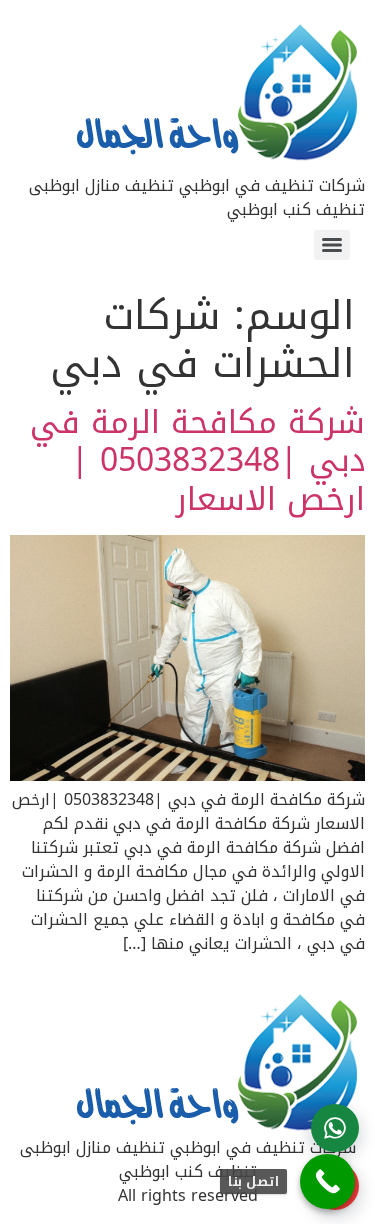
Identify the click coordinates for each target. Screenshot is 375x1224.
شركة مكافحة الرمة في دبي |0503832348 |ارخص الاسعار (197, 461)
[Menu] (332, 245)
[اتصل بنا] (327, 1181)
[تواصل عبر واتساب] (335, 1128)
